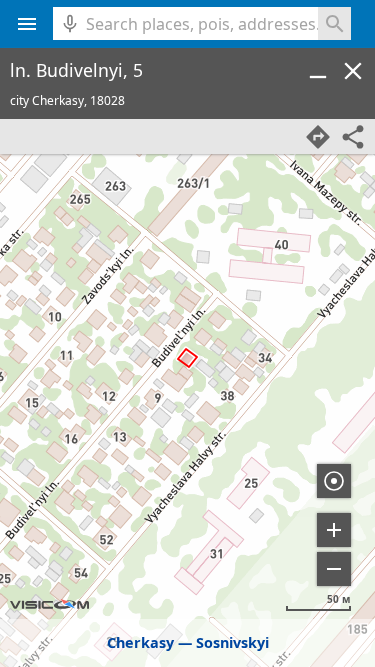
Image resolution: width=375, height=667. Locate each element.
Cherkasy (140, 642)
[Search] (334, 23)
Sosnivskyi (232, 642)
